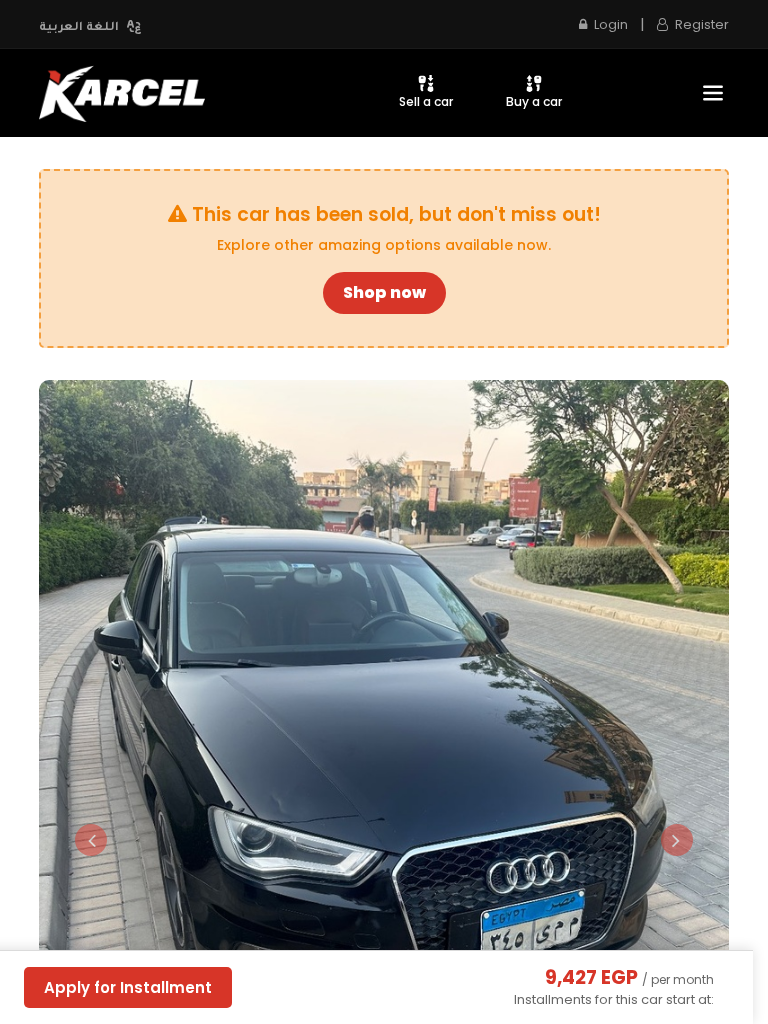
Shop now (384, 292)
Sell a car (426, 101)
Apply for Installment (128, 987)
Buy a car (534, 101)
